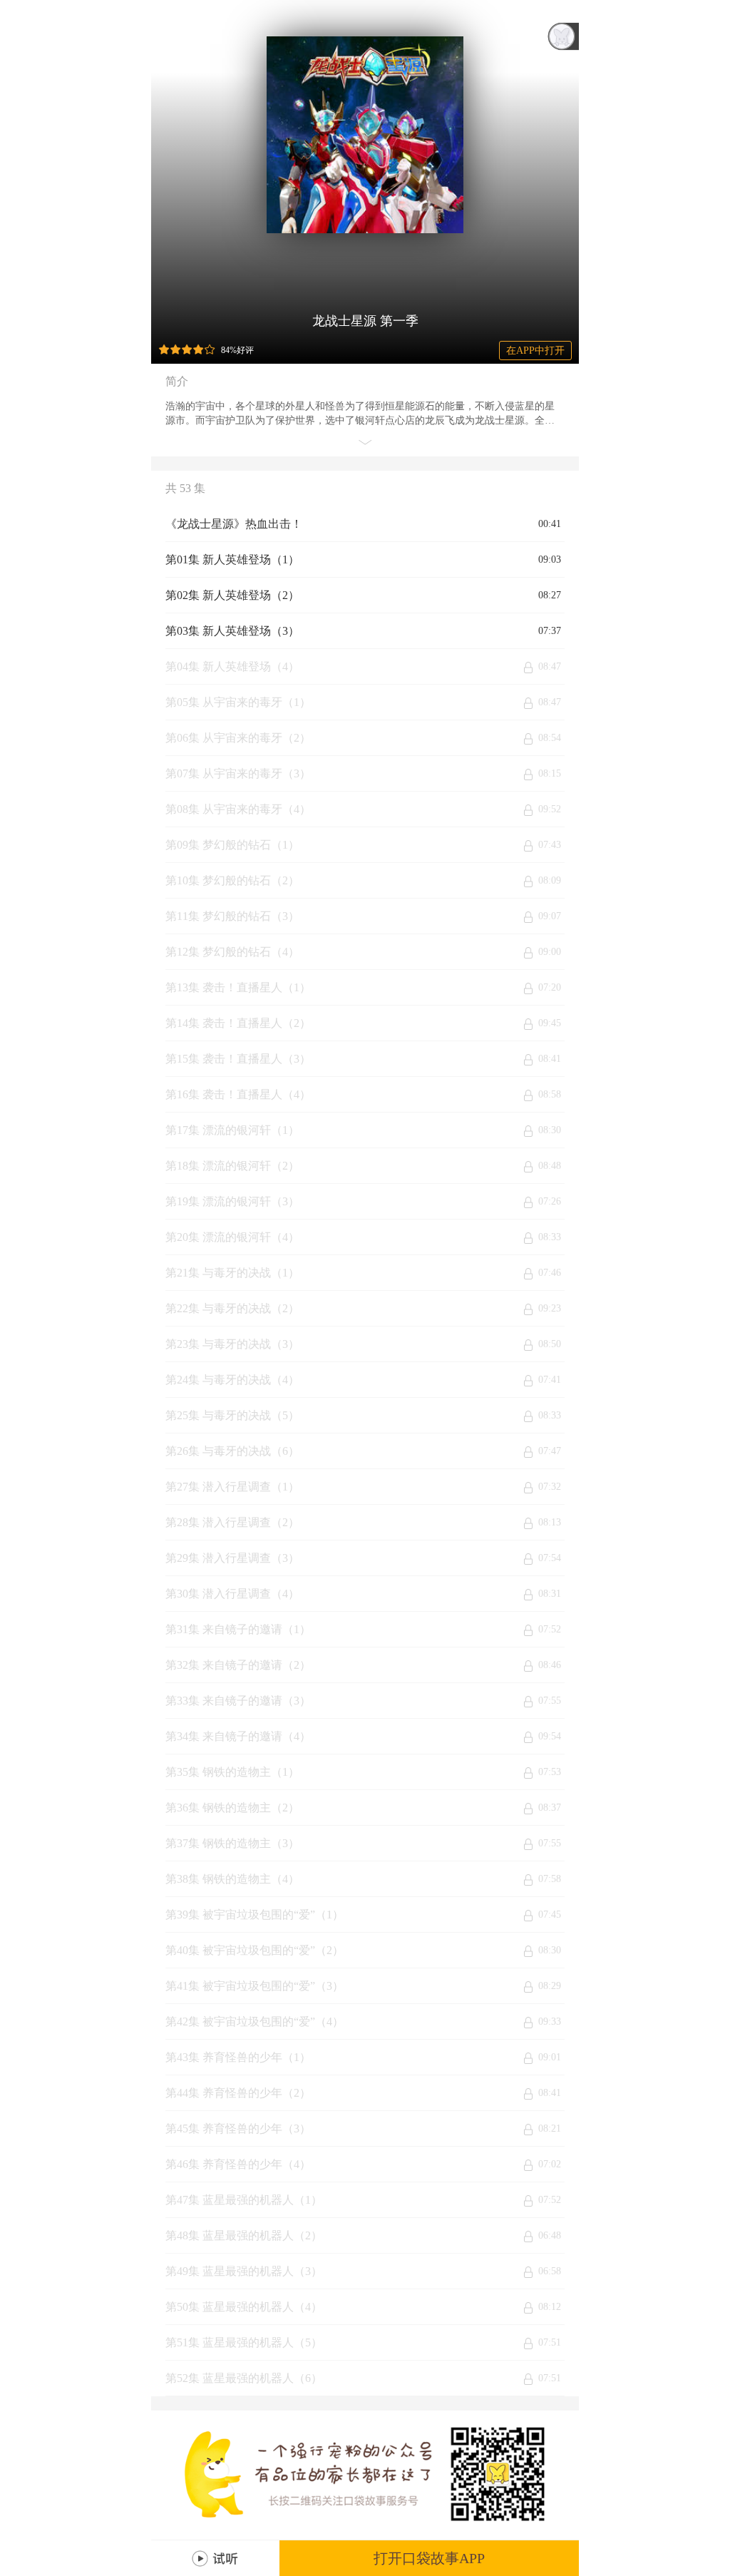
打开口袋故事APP (429, 2558)
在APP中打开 (535, 351)
